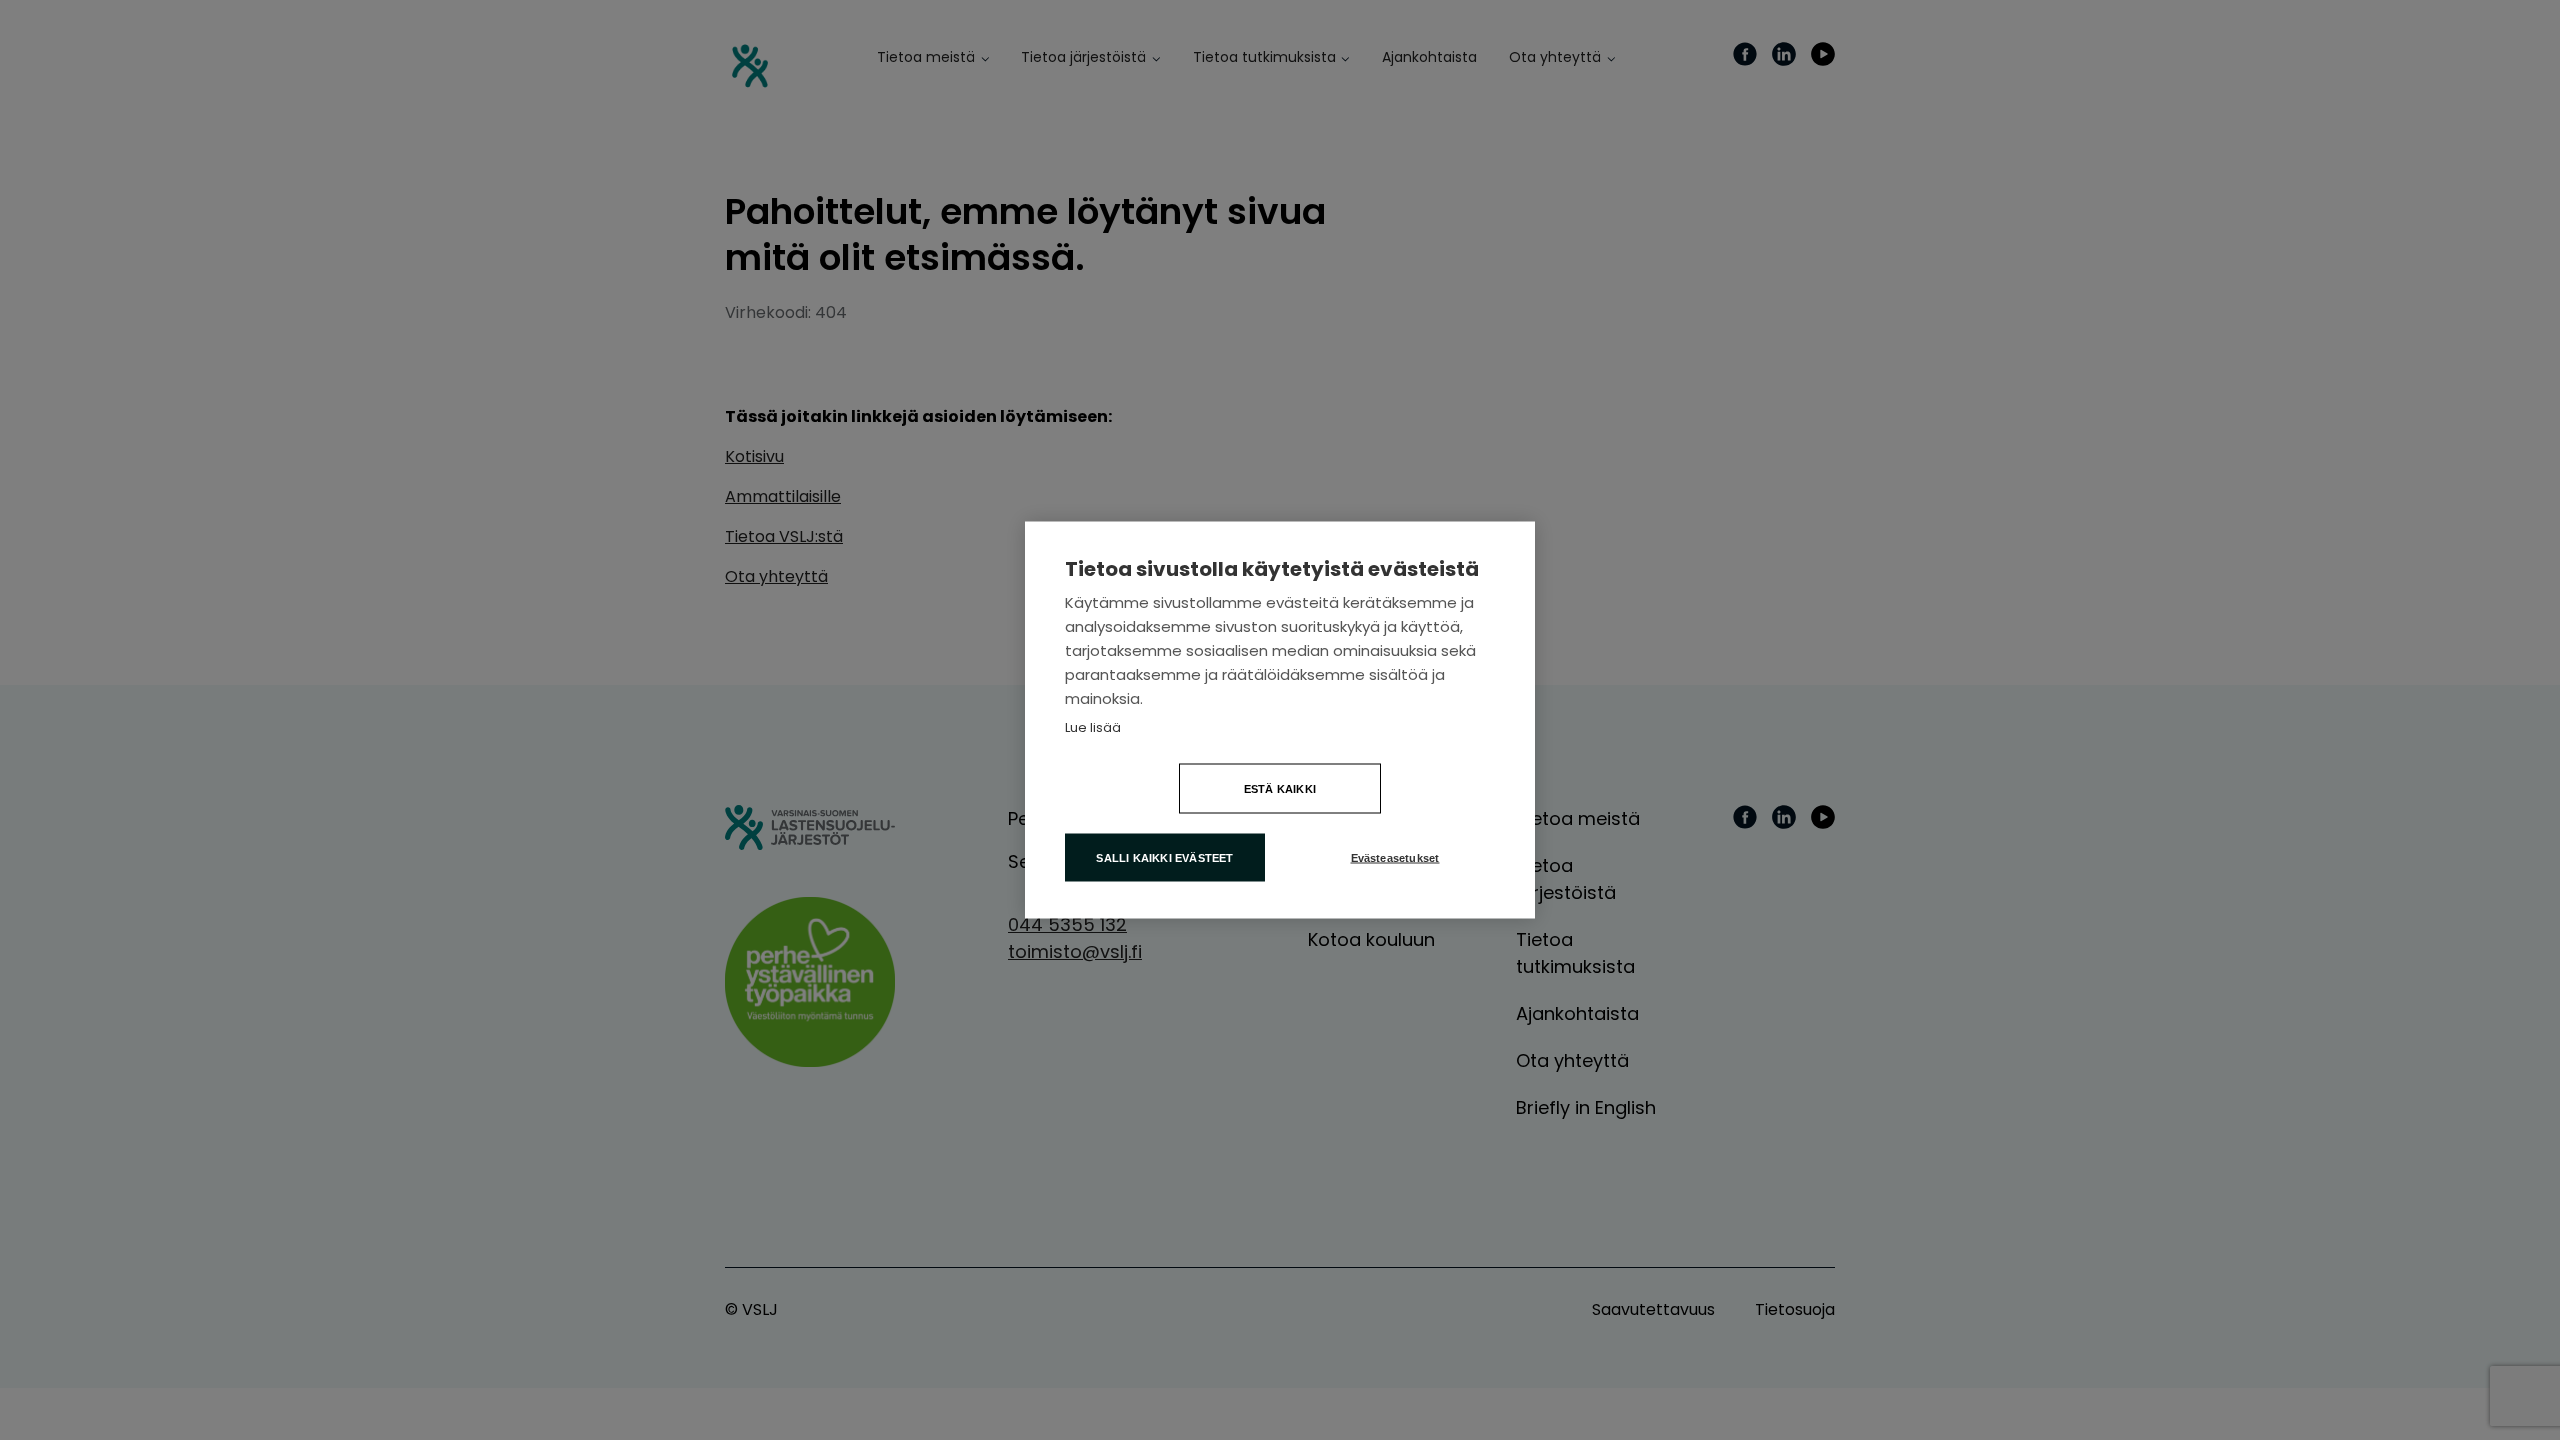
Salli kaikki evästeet (1164, 858)
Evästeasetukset (1395, 858)
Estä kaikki (1280, 789)
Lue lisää (1093, 727)
